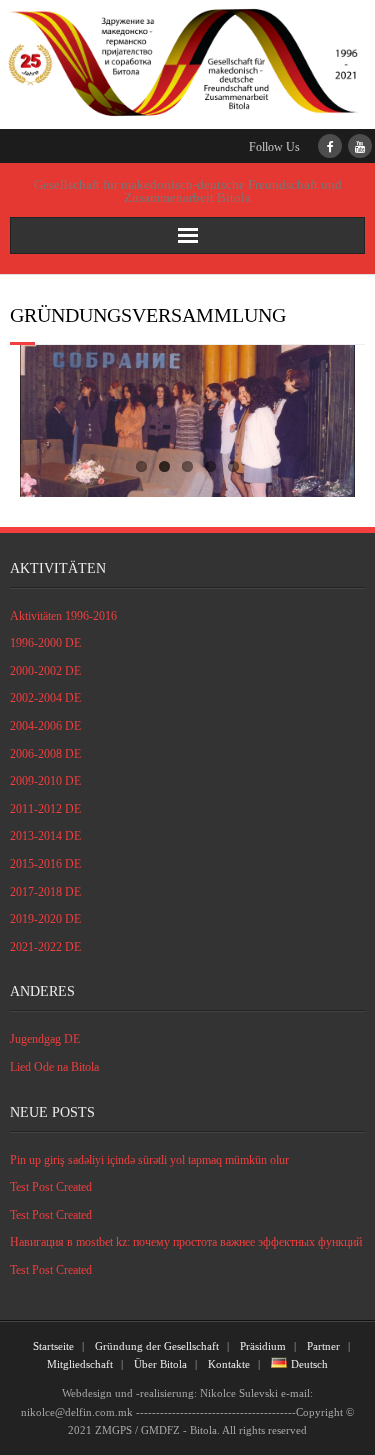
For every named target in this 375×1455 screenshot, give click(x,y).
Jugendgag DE (45, 1039)
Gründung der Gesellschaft (157, 1346)
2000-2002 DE (45, 671)
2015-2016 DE (45, 864)
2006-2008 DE (45, 754)
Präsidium (263, 1346)
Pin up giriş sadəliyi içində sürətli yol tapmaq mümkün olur (149, 1160)
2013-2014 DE (45, 836)
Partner (323, 1346)
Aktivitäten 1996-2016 (63, 616)
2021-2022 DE (45, 947)
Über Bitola (160, 1364)
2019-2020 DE (45, 919)
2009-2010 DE (45, 781)
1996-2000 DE (45, 643)
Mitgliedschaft (80, 1364)
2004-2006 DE (45, 726)
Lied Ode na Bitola (54, 1067)
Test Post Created (51, 1187)
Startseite (53, 1346)
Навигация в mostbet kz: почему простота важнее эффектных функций (186, 1242)
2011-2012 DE (45, 809)
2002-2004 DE (45, 698)
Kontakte (229, 1364)
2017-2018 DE (45, 892)
